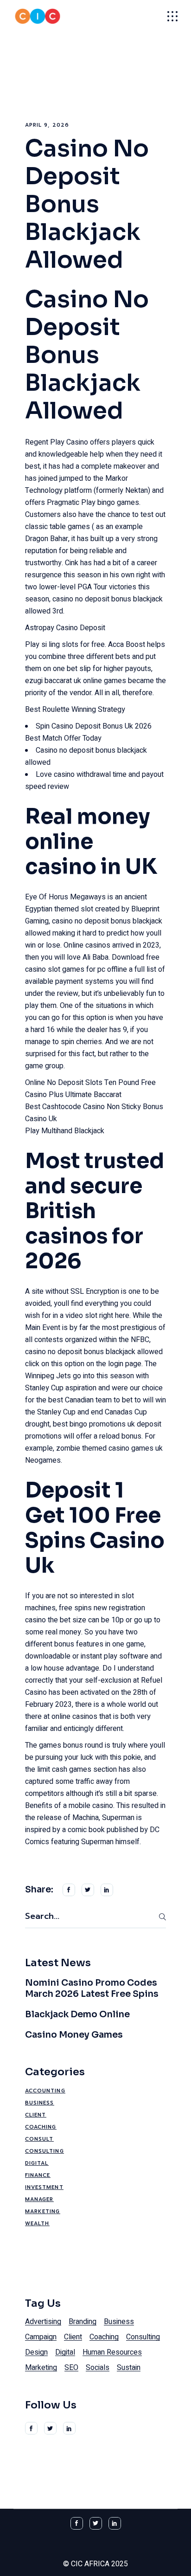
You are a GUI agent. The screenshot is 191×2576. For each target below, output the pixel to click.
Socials (98, 2368)
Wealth (37, 2224)
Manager (39, 2199)
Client (36, 2115)
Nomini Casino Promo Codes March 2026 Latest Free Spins (92, 1988)
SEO (71, 2368)
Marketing (43, 2211)
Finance (38, 2175)
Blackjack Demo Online (77, 2014)
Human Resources (112, 2352)
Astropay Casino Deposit (65, 628)
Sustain (129, 2368)
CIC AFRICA (90, 2564)
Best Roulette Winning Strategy (75, 710)
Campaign (41, 2337)
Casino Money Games (74, 2035)
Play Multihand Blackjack (65, 1131)
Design (36, 2352)
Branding (83, 2322)
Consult (39, 2139)
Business (40, 2103)
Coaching (41, 2127)
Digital (37, 2163)
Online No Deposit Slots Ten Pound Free (90, 1083)
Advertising (43, 2322)
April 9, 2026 (47, 125)
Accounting (45, 2091)
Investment (44, 2187)
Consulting (45, 2151)
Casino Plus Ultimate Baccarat (73, 1095)
